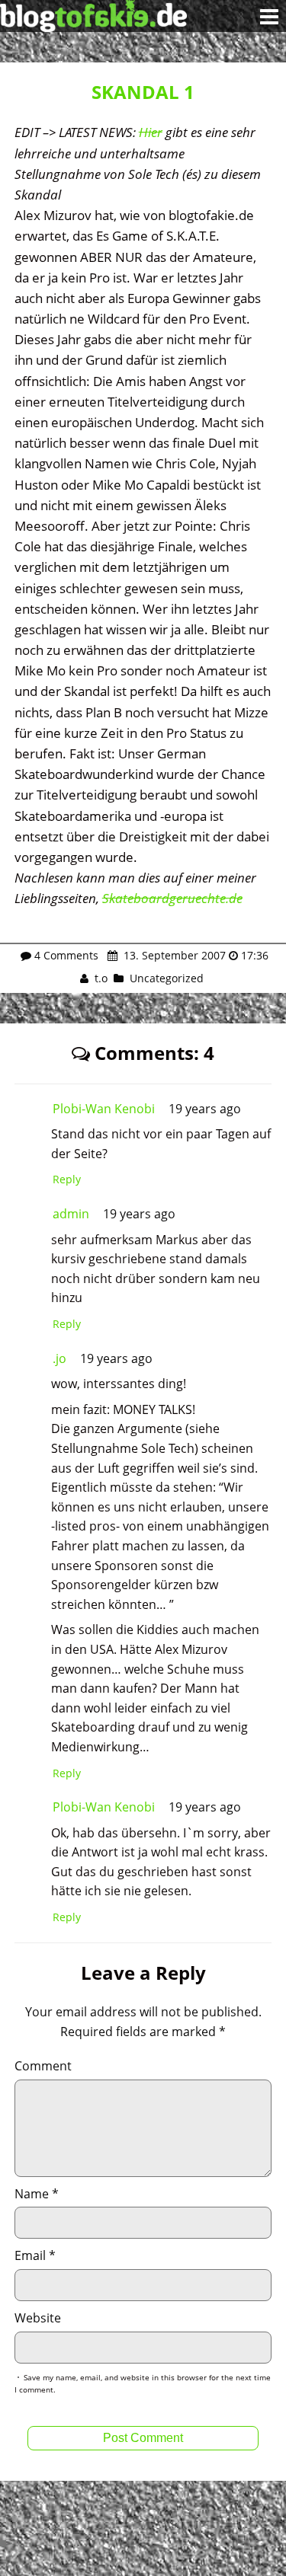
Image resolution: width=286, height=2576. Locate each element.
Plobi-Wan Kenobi (104, 1109)
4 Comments (66, 955)
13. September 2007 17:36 (194, 955)
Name (37, 2194)
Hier (151, 132)
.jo (59, 1358)
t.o (101, 978)
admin (71, 1214)
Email (35, 2255)
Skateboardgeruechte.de (172, 898)
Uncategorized (167, 978)
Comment (43, 2066)
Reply (67, 1179)
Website (38, 2318)
